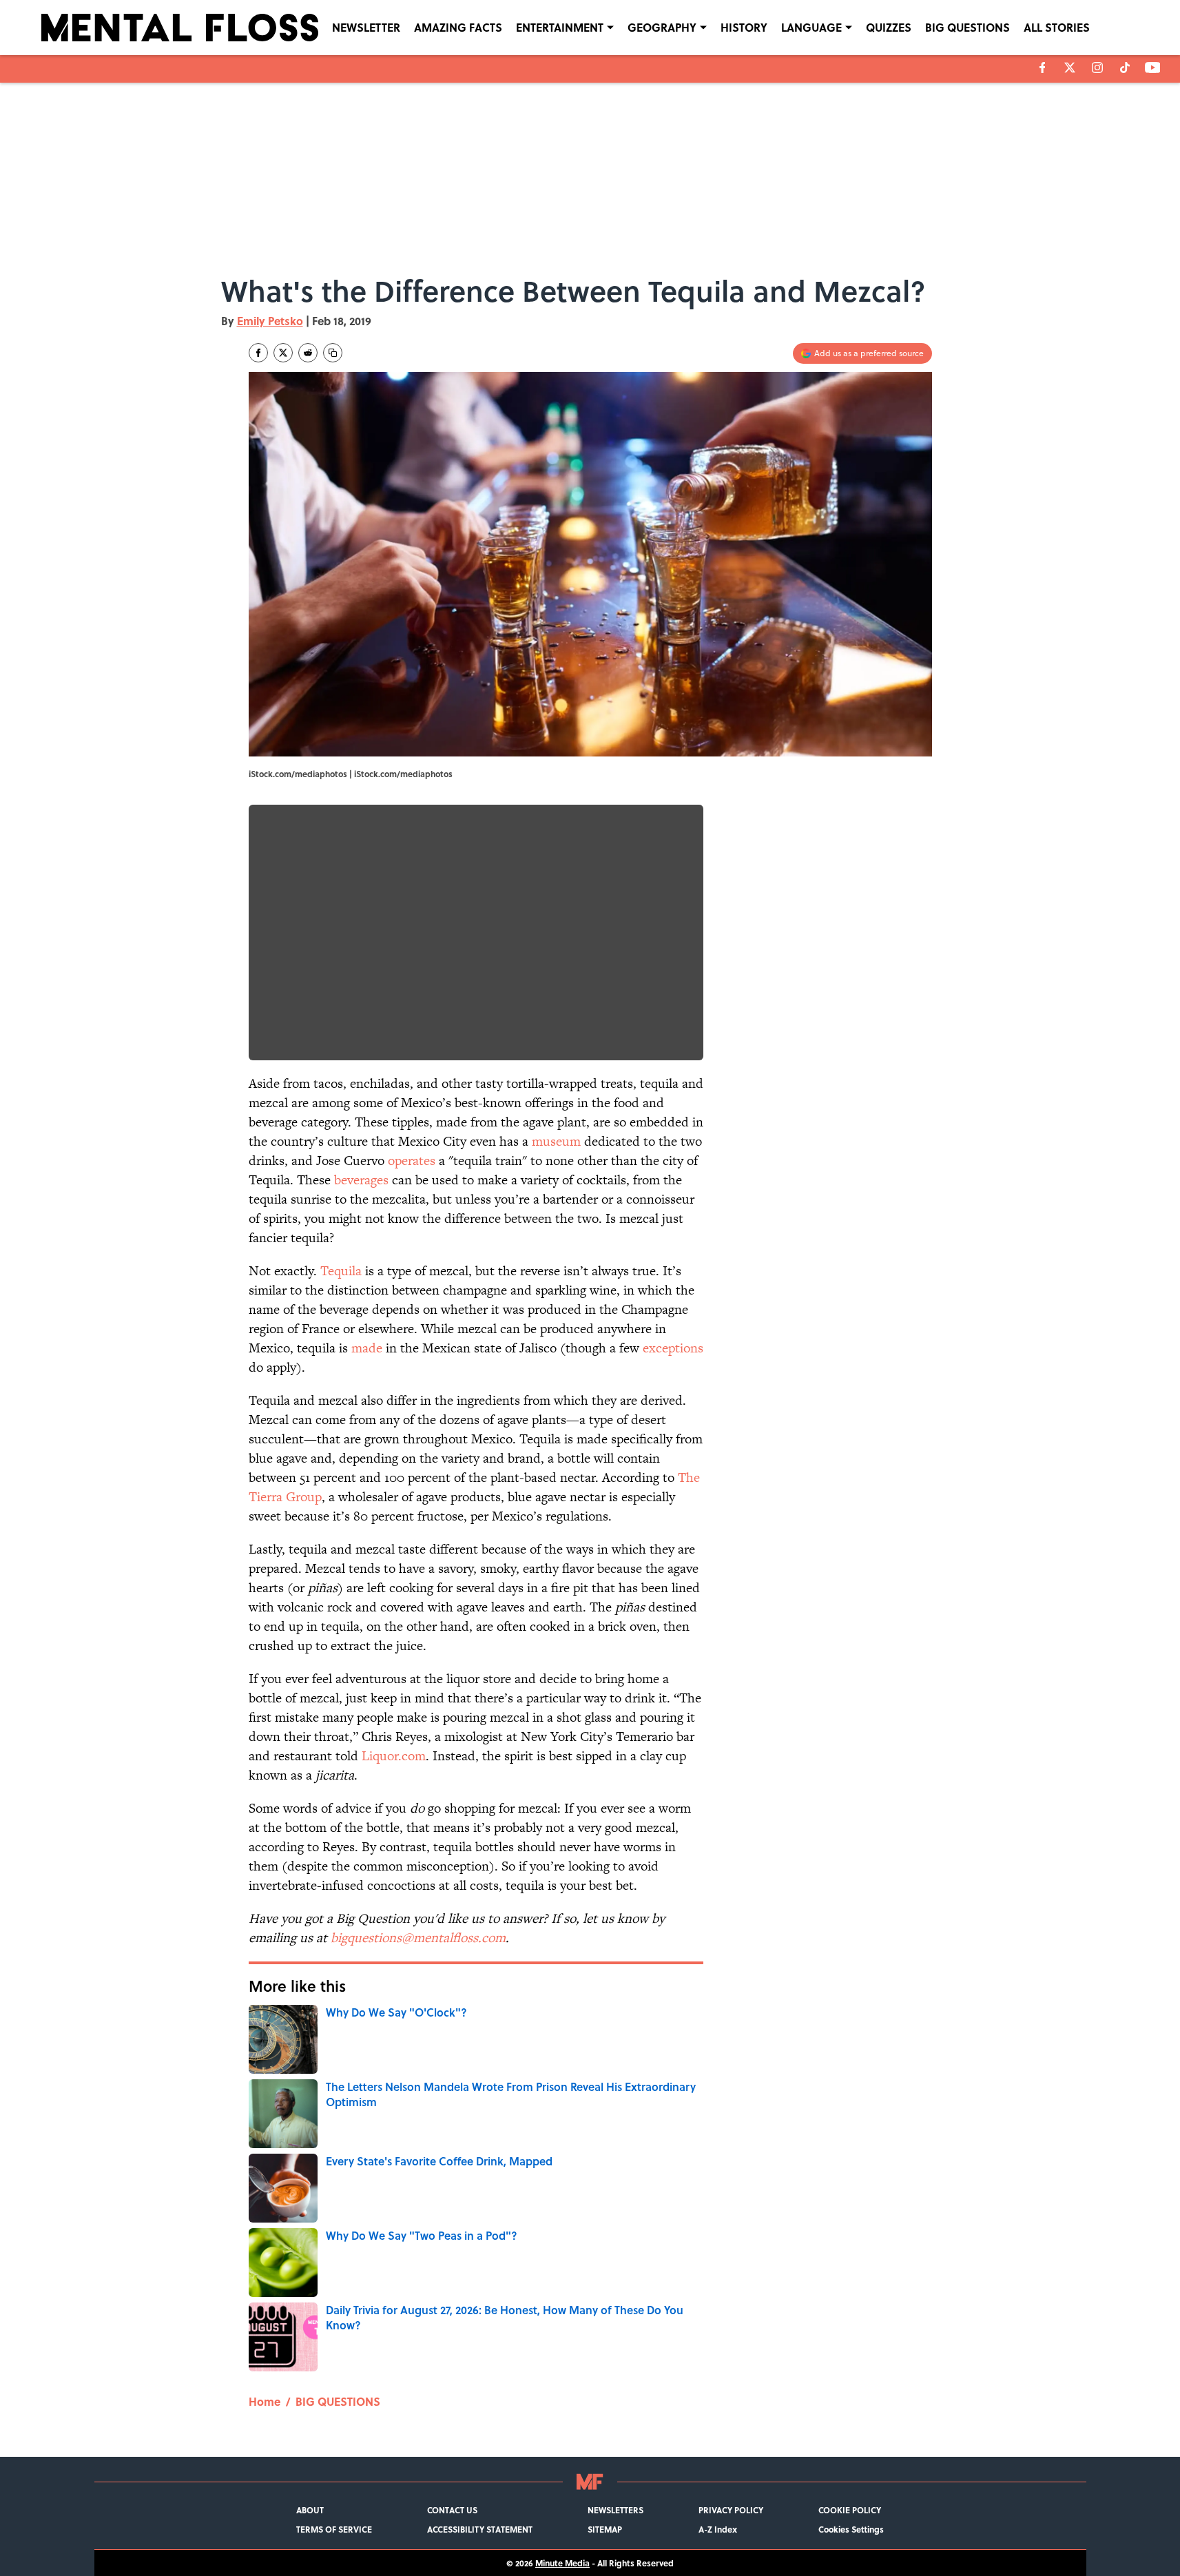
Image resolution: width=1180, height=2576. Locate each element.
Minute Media (562, 2563)
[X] (1070, 68)
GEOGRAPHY (662, 27)
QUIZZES (889, 27)
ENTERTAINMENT (560, 27)
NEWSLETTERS (615, 2510)
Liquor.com (394, 1756)
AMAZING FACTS (458, 27)
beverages (361, 1180)
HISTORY (744, 27)
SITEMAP (605, 2529)
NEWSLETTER (366, 27)
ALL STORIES (1057, 27)
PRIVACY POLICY (731, 2510)
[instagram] (1097, 68)
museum (556, 1141)
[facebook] (1043, 68)
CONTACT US (452, 2510)
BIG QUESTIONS (967, 27)
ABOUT (310, 2510)
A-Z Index (718, 2529)
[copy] (333, 353)
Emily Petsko (270, 321)
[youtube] (1153, 68)
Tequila (341, 1271)
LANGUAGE (811, 27)
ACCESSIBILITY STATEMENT (480, 2529)
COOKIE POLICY (850, 2510)
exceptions (673, 1348)
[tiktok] (1125, 68)
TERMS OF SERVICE (334, 2529)
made (367, 1348)
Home (265, 2401)
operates (412, 1161)
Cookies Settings (851, 2529)
